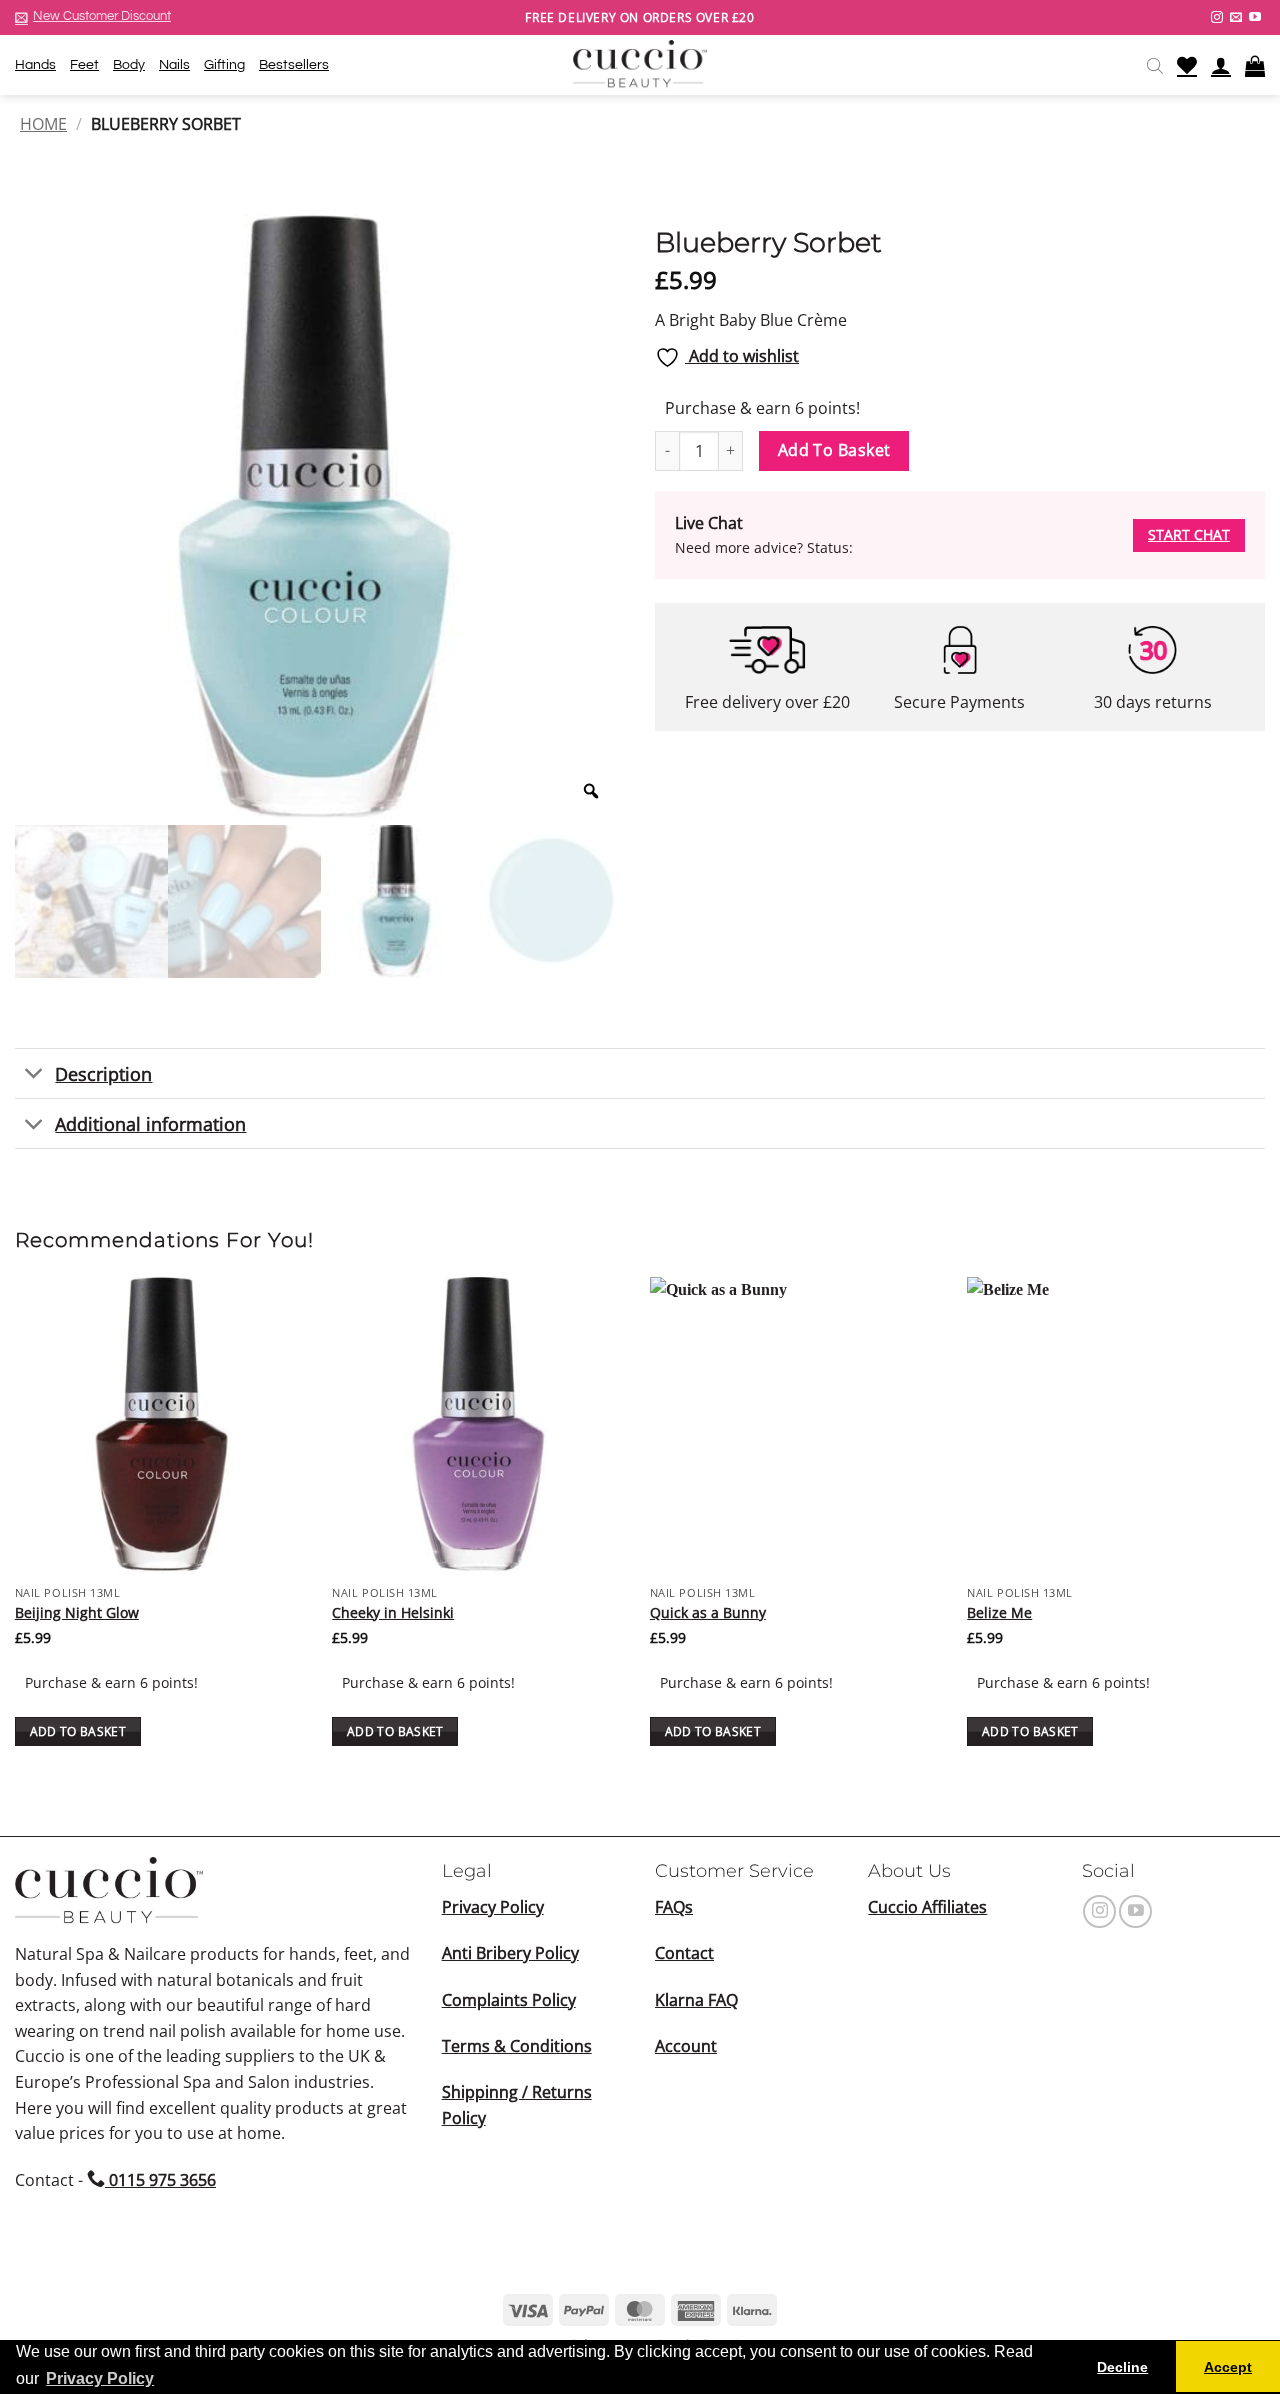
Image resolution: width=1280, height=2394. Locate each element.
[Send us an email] (1236, 18)
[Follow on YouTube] (1255, 18)
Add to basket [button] (78, 1731)
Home (43, 124)
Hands (35, 64)
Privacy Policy (493, 1907)
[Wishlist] (1187, 65)
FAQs (674, 1907)
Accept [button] (1228, 2367)
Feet (84, 64)
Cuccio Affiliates (927, 1907)
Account (686, 2046)
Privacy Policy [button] (100, 2378)
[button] (93, 17)
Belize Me (999, 1613)
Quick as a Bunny (708, 1613)
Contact (684, 1953)
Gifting (224, 64)
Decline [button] (1122, 2367)
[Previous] (16, 1529)
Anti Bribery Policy (510, 1953)
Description (103, 1074)
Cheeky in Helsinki (393, 1613)
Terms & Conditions (517, 2046)
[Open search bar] (1155, 65)
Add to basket (834, 450)
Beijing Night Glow (77, 1613)
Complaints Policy (509, 2000)
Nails (174, 64)
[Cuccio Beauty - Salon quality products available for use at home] (640, 65)
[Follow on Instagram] (1217, 18)
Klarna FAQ (696, 2000)
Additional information (150, 1124)
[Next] (1264, 1529)
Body (129, 64)
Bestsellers (294, 64)
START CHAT (1189, 534)
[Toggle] (34, 1075)
